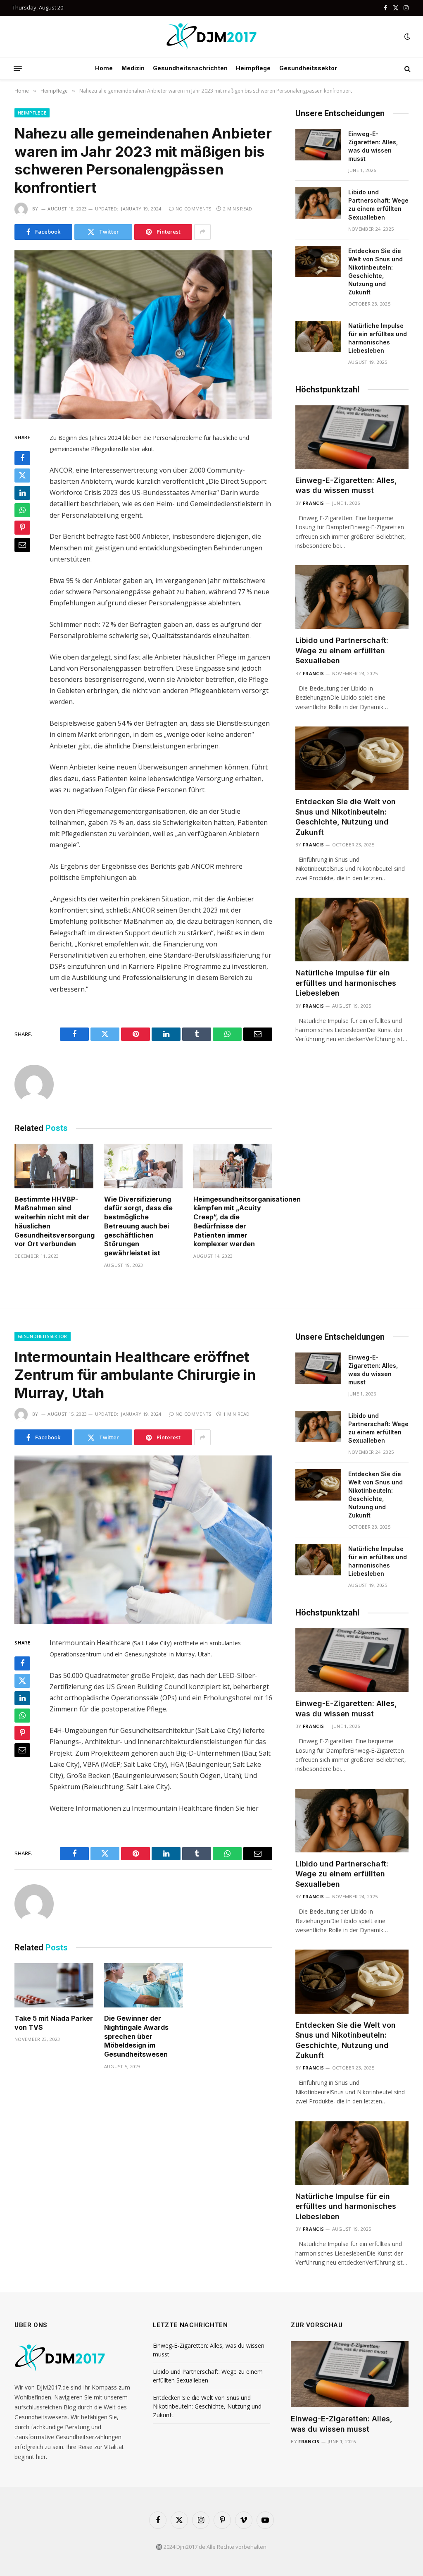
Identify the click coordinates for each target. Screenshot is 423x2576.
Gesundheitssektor (308, 68)
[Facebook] (22, 458)
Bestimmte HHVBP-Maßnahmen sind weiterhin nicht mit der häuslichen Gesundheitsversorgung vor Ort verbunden (54, 1222)
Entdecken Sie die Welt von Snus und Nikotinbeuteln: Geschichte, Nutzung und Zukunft (375, 271)
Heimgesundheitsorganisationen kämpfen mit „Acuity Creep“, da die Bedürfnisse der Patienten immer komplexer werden (233, 1222)
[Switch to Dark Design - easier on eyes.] (406, 36)
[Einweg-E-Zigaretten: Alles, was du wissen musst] (318, 145)
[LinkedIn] (22, 493)
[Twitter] (22, 476)
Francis (313, 503)
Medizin (133, 68)
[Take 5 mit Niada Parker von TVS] (54, 1985)
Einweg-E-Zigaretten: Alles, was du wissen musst (373, 146)
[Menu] (18, 69)
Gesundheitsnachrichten (190, 68)
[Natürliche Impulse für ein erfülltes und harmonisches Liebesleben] (318, 337)
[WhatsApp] (22, 510)
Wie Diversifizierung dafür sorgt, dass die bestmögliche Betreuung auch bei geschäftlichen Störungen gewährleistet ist (138, 1226)
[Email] (22, 545)
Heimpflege (253, 68)
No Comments (194, 209)
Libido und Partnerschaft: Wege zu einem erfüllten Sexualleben (378, 204)
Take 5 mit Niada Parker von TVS (54, 2023)
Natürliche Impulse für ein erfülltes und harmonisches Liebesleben (378, 338)
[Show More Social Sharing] (202, 232)
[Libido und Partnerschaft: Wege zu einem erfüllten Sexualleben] (318, 203)
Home (104, 68)
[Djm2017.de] (211, 36)
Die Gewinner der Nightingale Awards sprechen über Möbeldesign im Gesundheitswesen (136, 2036)
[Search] (407, 68)
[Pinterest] (22, 528)
